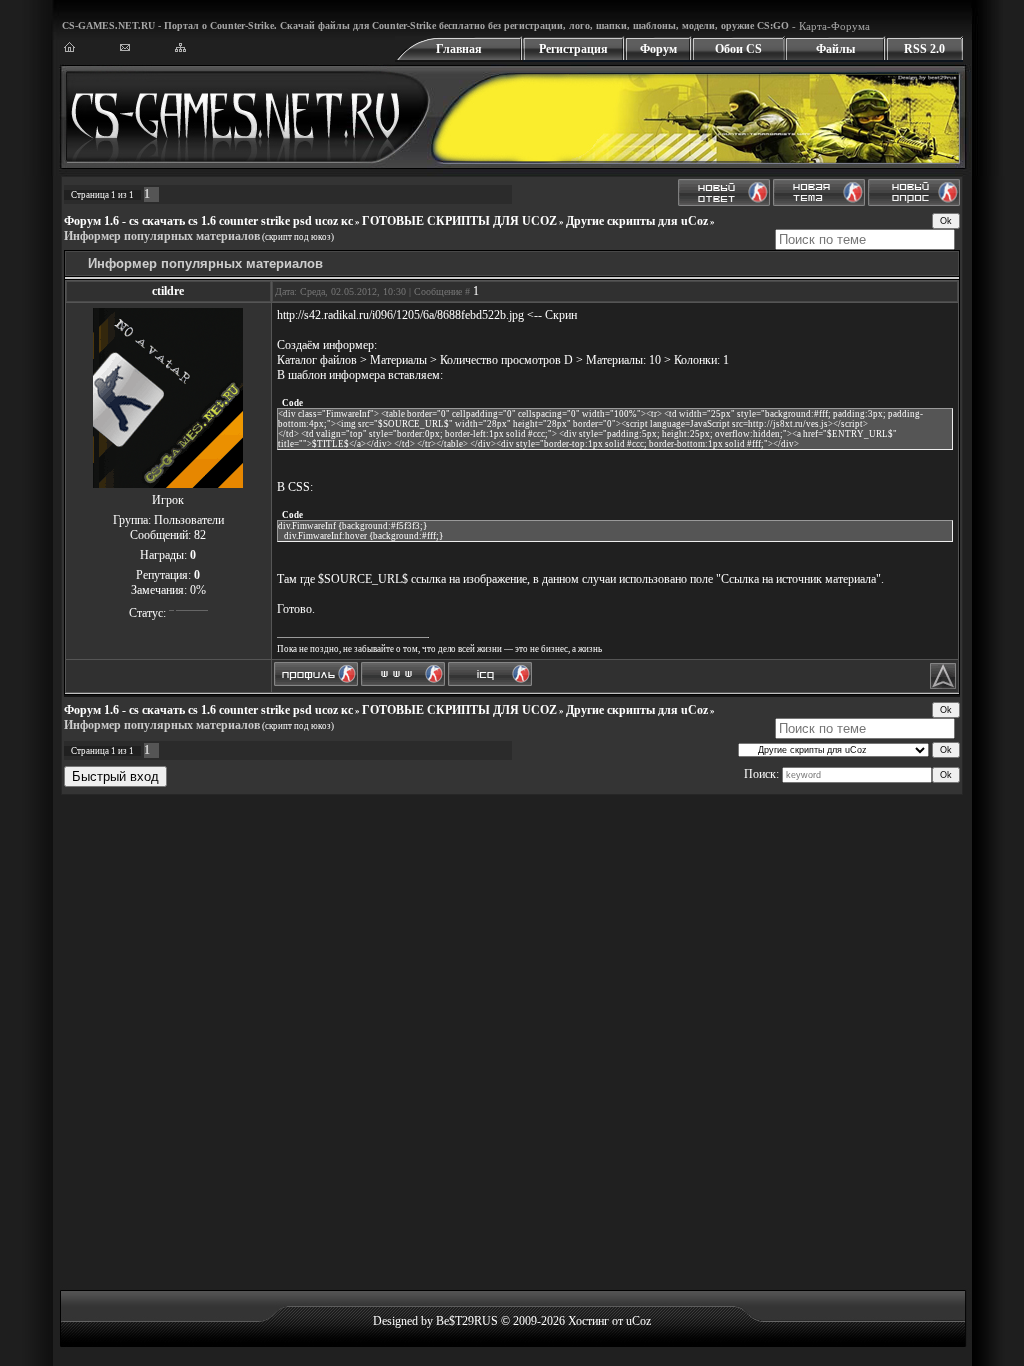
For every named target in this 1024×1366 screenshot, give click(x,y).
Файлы (835, 49)
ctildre (168, 291)
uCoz (638, 1321)
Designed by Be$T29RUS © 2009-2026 (469, 1321)
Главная (459, 49)
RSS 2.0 (924, 49)
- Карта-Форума (829, 26)
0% (198, 590)
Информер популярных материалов (162, 236)
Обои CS (738, 49)
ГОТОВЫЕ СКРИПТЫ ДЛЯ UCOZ (459, 221)
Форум (658, 49)
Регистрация (573, 49)
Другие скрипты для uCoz (637, 221)
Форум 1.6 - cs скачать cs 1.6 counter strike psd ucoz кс (208, 221)
